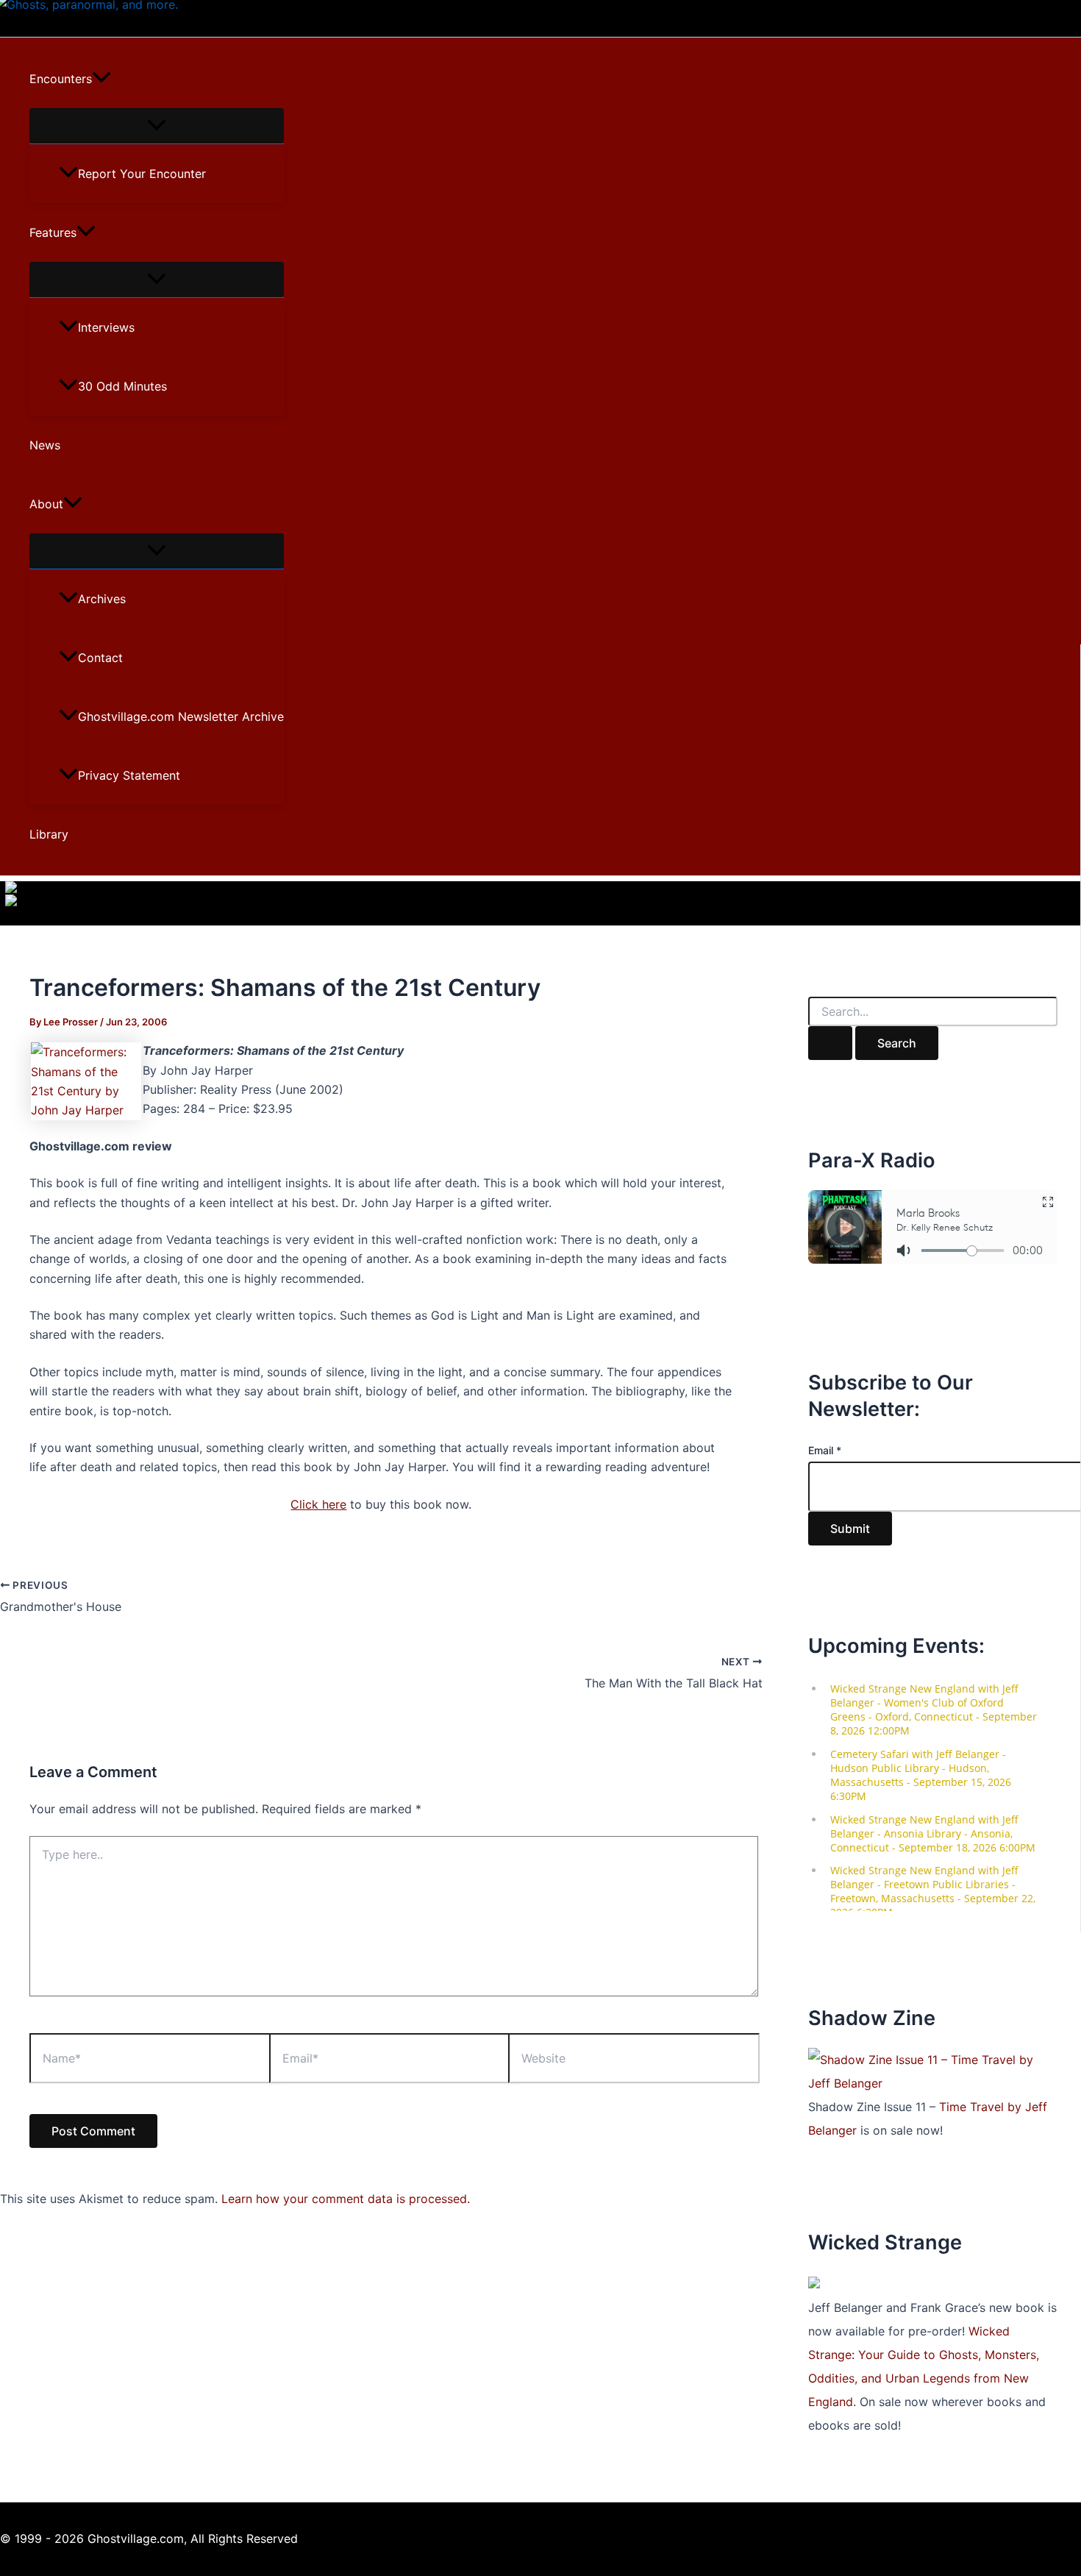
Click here (318, 1504)
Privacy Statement (129, 775)
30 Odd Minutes (122, 386)
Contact (100, 658)
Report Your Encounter (142, 174)
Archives (102, 599)
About (46, 504)
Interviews (106, 327)
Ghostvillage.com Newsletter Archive (181, 716)
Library (49, 834)
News (45, 445)
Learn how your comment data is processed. (346, 2199)
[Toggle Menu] (157, 126)
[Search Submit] (830, 1043)
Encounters (61, 79)
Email (825, 1450)
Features (53, 232)
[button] (101, 79)
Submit (850, 1529)
